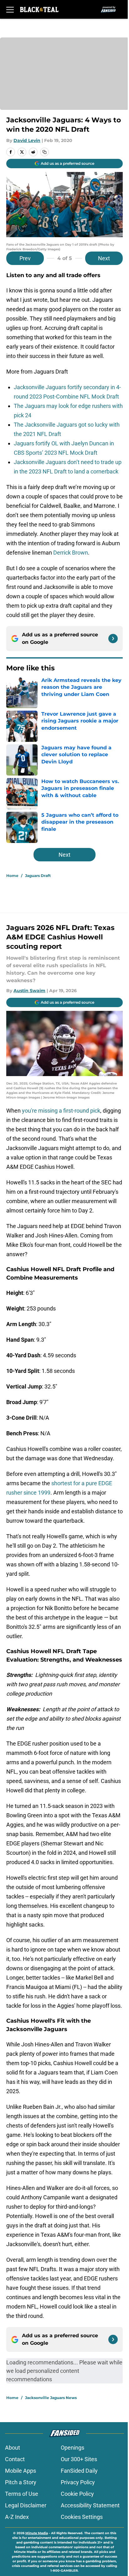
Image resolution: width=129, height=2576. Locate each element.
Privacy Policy (78, 2482)
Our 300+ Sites (79, 2459)
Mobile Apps (21, 2471)
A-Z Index (17, 2517)
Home (12, 876)
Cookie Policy (77, 2494)
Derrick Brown (71, 553)
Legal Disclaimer (26, 2505)
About (13, 2448)
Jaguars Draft (38, 876)
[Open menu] (10, 9)
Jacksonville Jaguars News (51, 2398)
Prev (25, 258)
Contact (15, 2459)
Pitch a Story (21, 2482)
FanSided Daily (79, 2471)
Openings (72, 2448)
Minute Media (37, 2533)
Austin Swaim (29, 991)
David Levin (27, 140)
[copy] (44, 152)
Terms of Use (22, 2494)
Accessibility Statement (90, 2505)
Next (104, 258)
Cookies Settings (82, 2517)
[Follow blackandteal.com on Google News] (113, 639)
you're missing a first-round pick (61, 1111)
